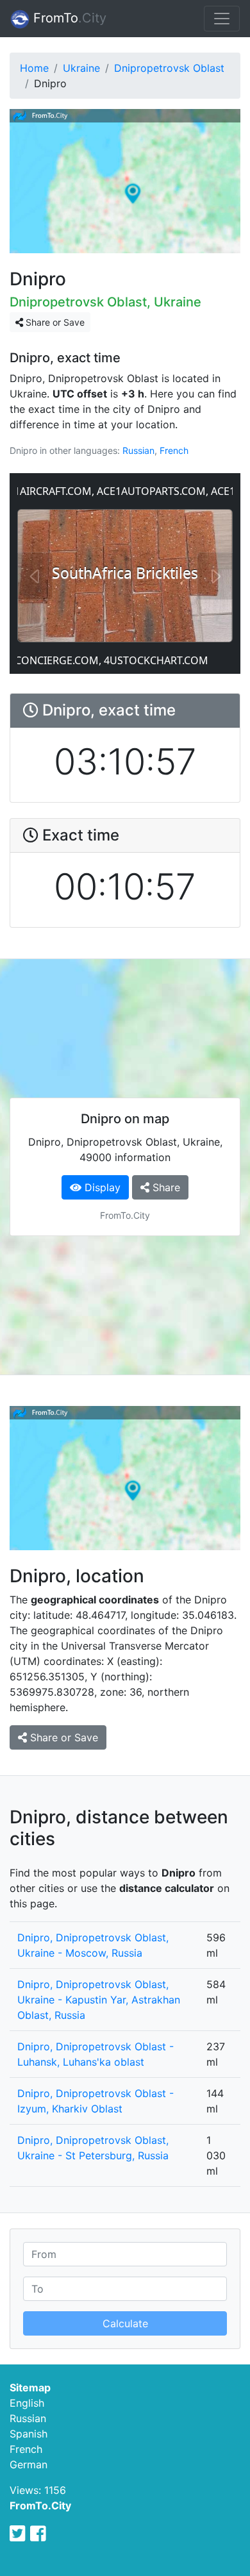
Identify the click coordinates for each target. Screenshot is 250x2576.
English (27, 2403)
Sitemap (30, 2388)
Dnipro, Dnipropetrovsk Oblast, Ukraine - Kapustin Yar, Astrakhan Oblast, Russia (99, 2000)
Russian (138, 450)
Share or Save (54, 322)
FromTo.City (40, 2505)
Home (34, 68)
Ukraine (81, 68)
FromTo (68, 18)
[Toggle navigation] (222, 19)
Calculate (125, 2323)
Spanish (29, 2434)
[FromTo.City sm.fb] (38, 2534)
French (174, 450)
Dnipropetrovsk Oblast (169, 68)
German (29, 2464)
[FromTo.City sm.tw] (18, 2534)
